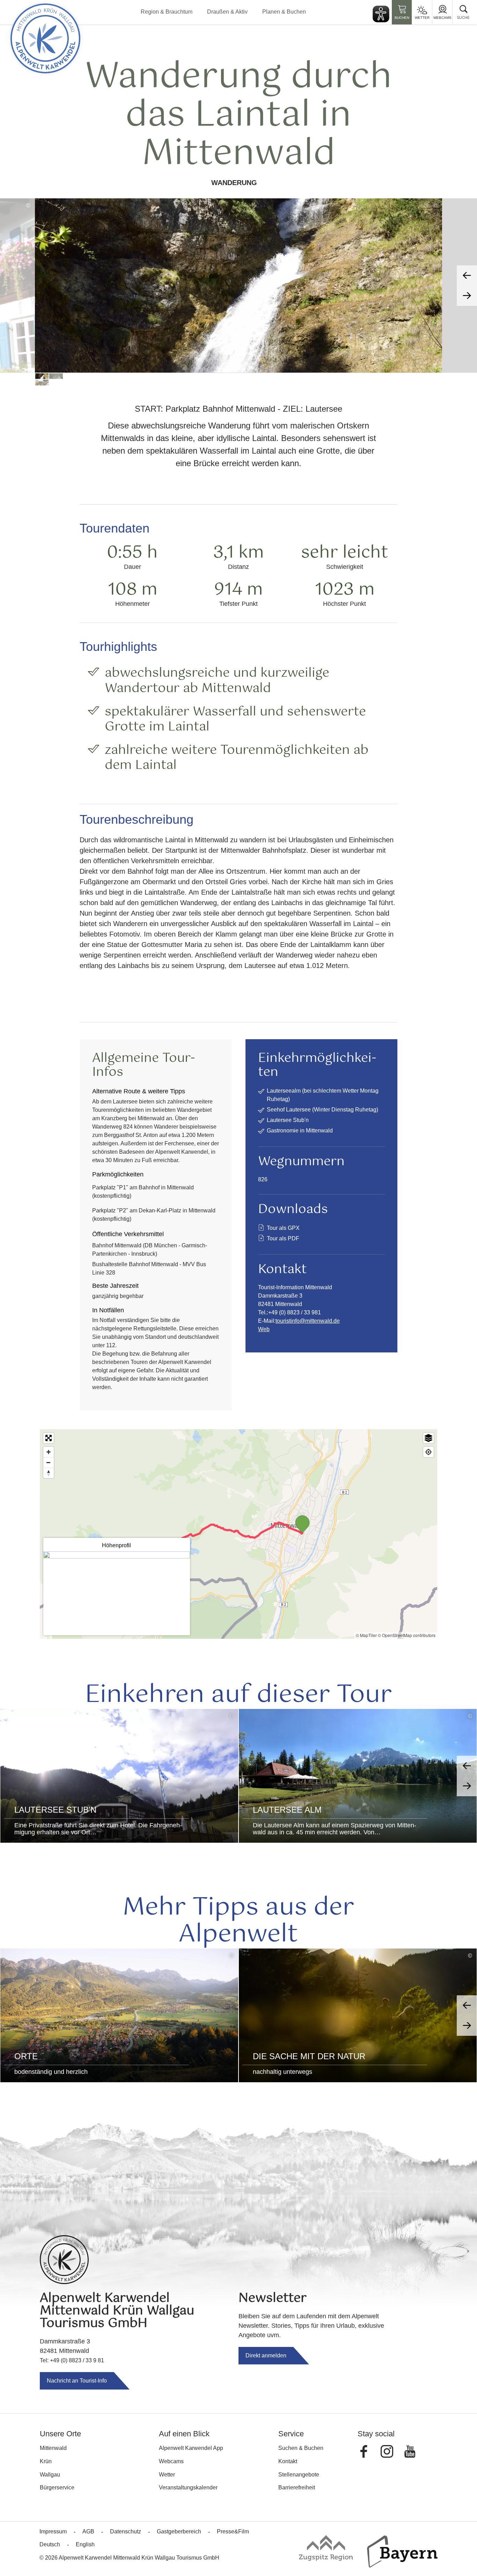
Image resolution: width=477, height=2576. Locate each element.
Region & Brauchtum (167, 12)
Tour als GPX (283, 1228)
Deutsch (50, 2544)
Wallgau (50, 2475)
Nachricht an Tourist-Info (77, 2381)
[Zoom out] (49, 1462)
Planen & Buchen (284, 12)
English (85, 2544)
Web (264, 1329)
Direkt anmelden (266, 2355)
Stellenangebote (299, 2475)
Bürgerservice (57, 2487)
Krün (46, 2461)
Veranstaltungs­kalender (188, 2487)
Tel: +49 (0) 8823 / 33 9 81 (72, 2360)
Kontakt (288, 2461)
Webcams (442, 18)
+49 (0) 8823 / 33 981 (295, 1312)
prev (467, 276)
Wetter (422, 18)
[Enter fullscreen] (49, 1438)
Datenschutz (126, 2531)
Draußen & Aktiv (227, 12)
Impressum (53, 2531)
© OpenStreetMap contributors (407, 1635)
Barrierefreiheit (297, 2487)
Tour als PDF (283, 1238)
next (467, 296)
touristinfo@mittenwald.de (308, 1321)
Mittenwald (53, 2448)
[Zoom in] (49, 1452)
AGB (88, 2531)
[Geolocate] (428, 1452)
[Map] (239, 1534)
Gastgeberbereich (179, 2531)
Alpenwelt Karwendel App (191, 2448)
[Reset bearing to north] (49, 1473)
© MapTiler (366, 1635)
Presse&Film (233, 2531)
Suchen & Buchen (301, 2448)
